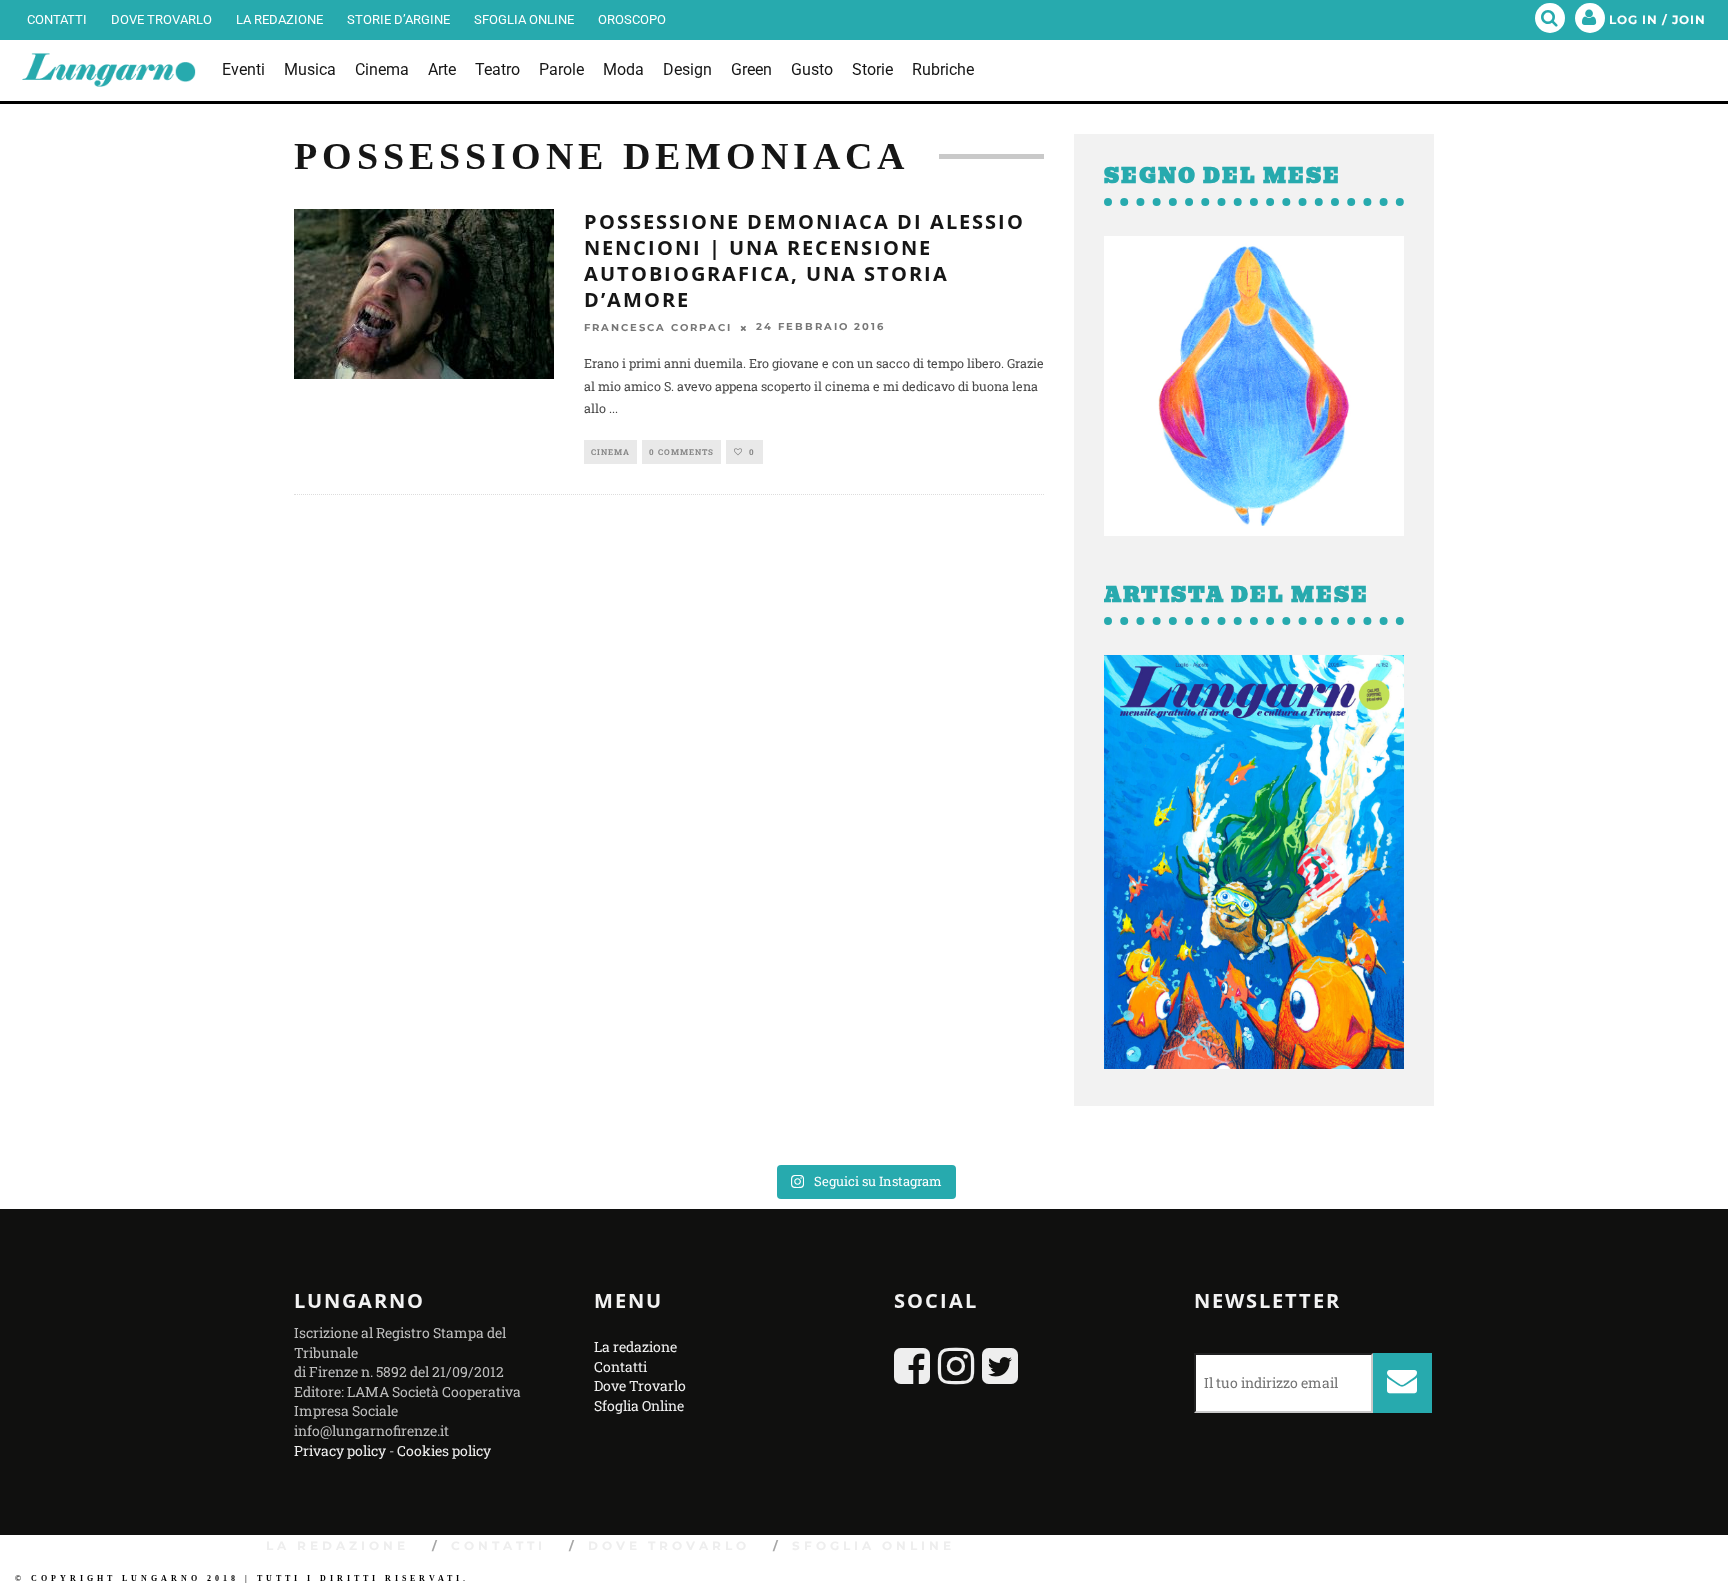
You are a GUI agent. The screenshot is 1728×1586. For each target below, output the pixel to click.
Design (687, 69)
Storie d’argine (398, 19)
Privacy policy (340, 1450)
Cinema (382, 69)
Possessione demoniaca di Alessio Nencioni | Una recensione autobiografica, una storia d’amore (804, 260)
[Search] (1550, 20)
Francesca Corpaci (658, 327)
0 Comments (681, 452)
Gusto (812, 69)
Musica (310, 69)
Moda (623, 69)
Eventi (243, 69)
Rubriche (943, 69)
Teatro (497, 69)
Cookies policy (444, 1450)
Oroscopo (632, 19)
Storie (872, 69)
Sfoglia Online (524, 19)
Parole (561, 69)
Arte (442, 69)
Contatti (57, 19)
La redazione (279, 19)
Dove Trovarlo (161, 19)
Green (751, 69)
